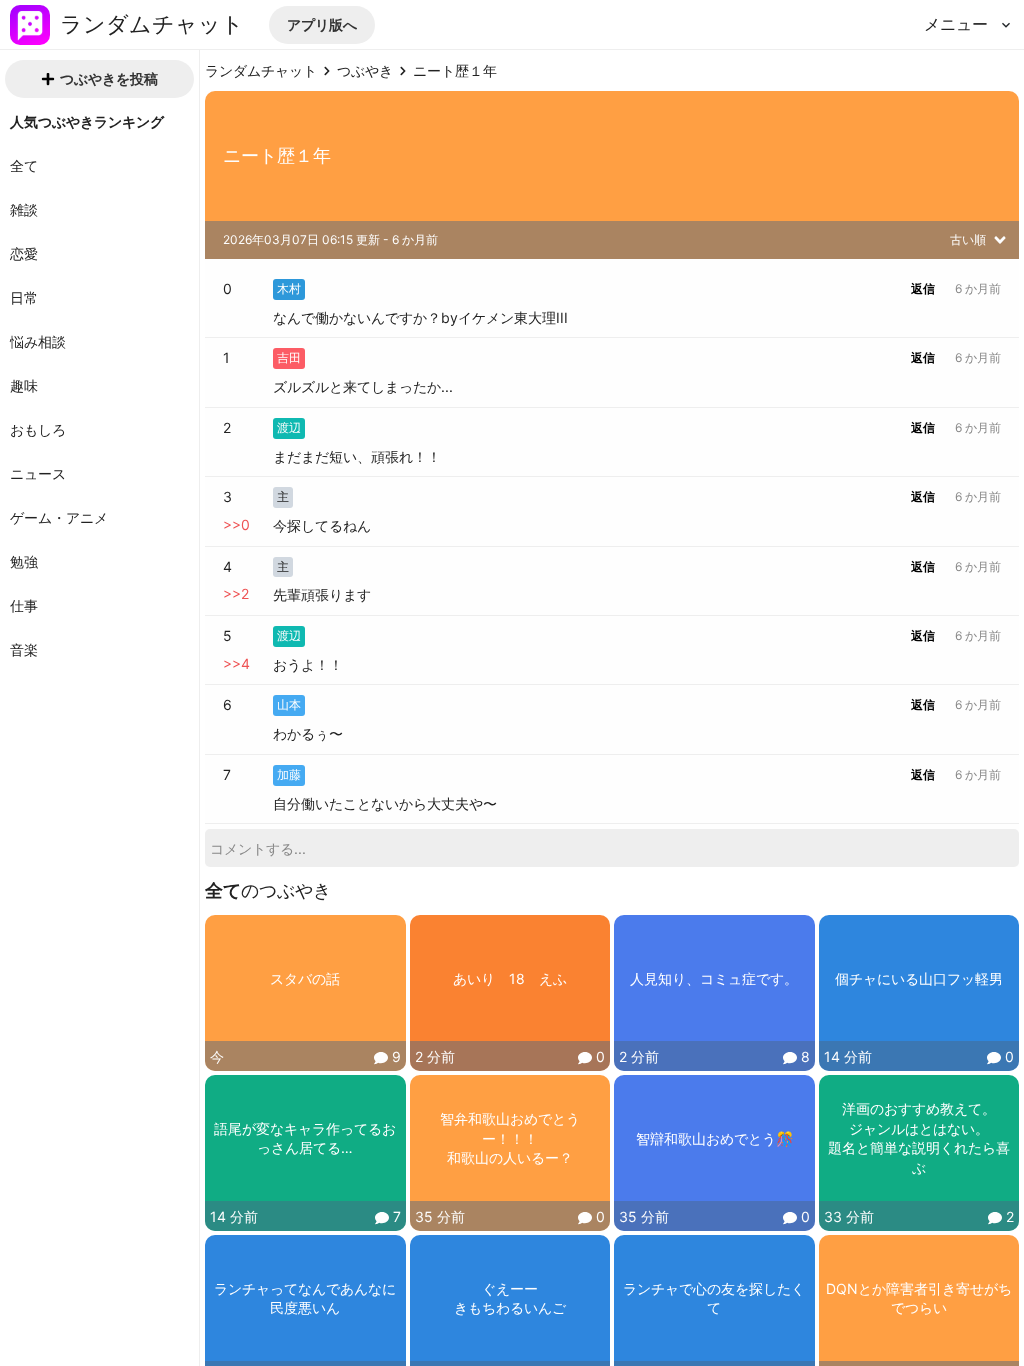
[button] (322, 25)
